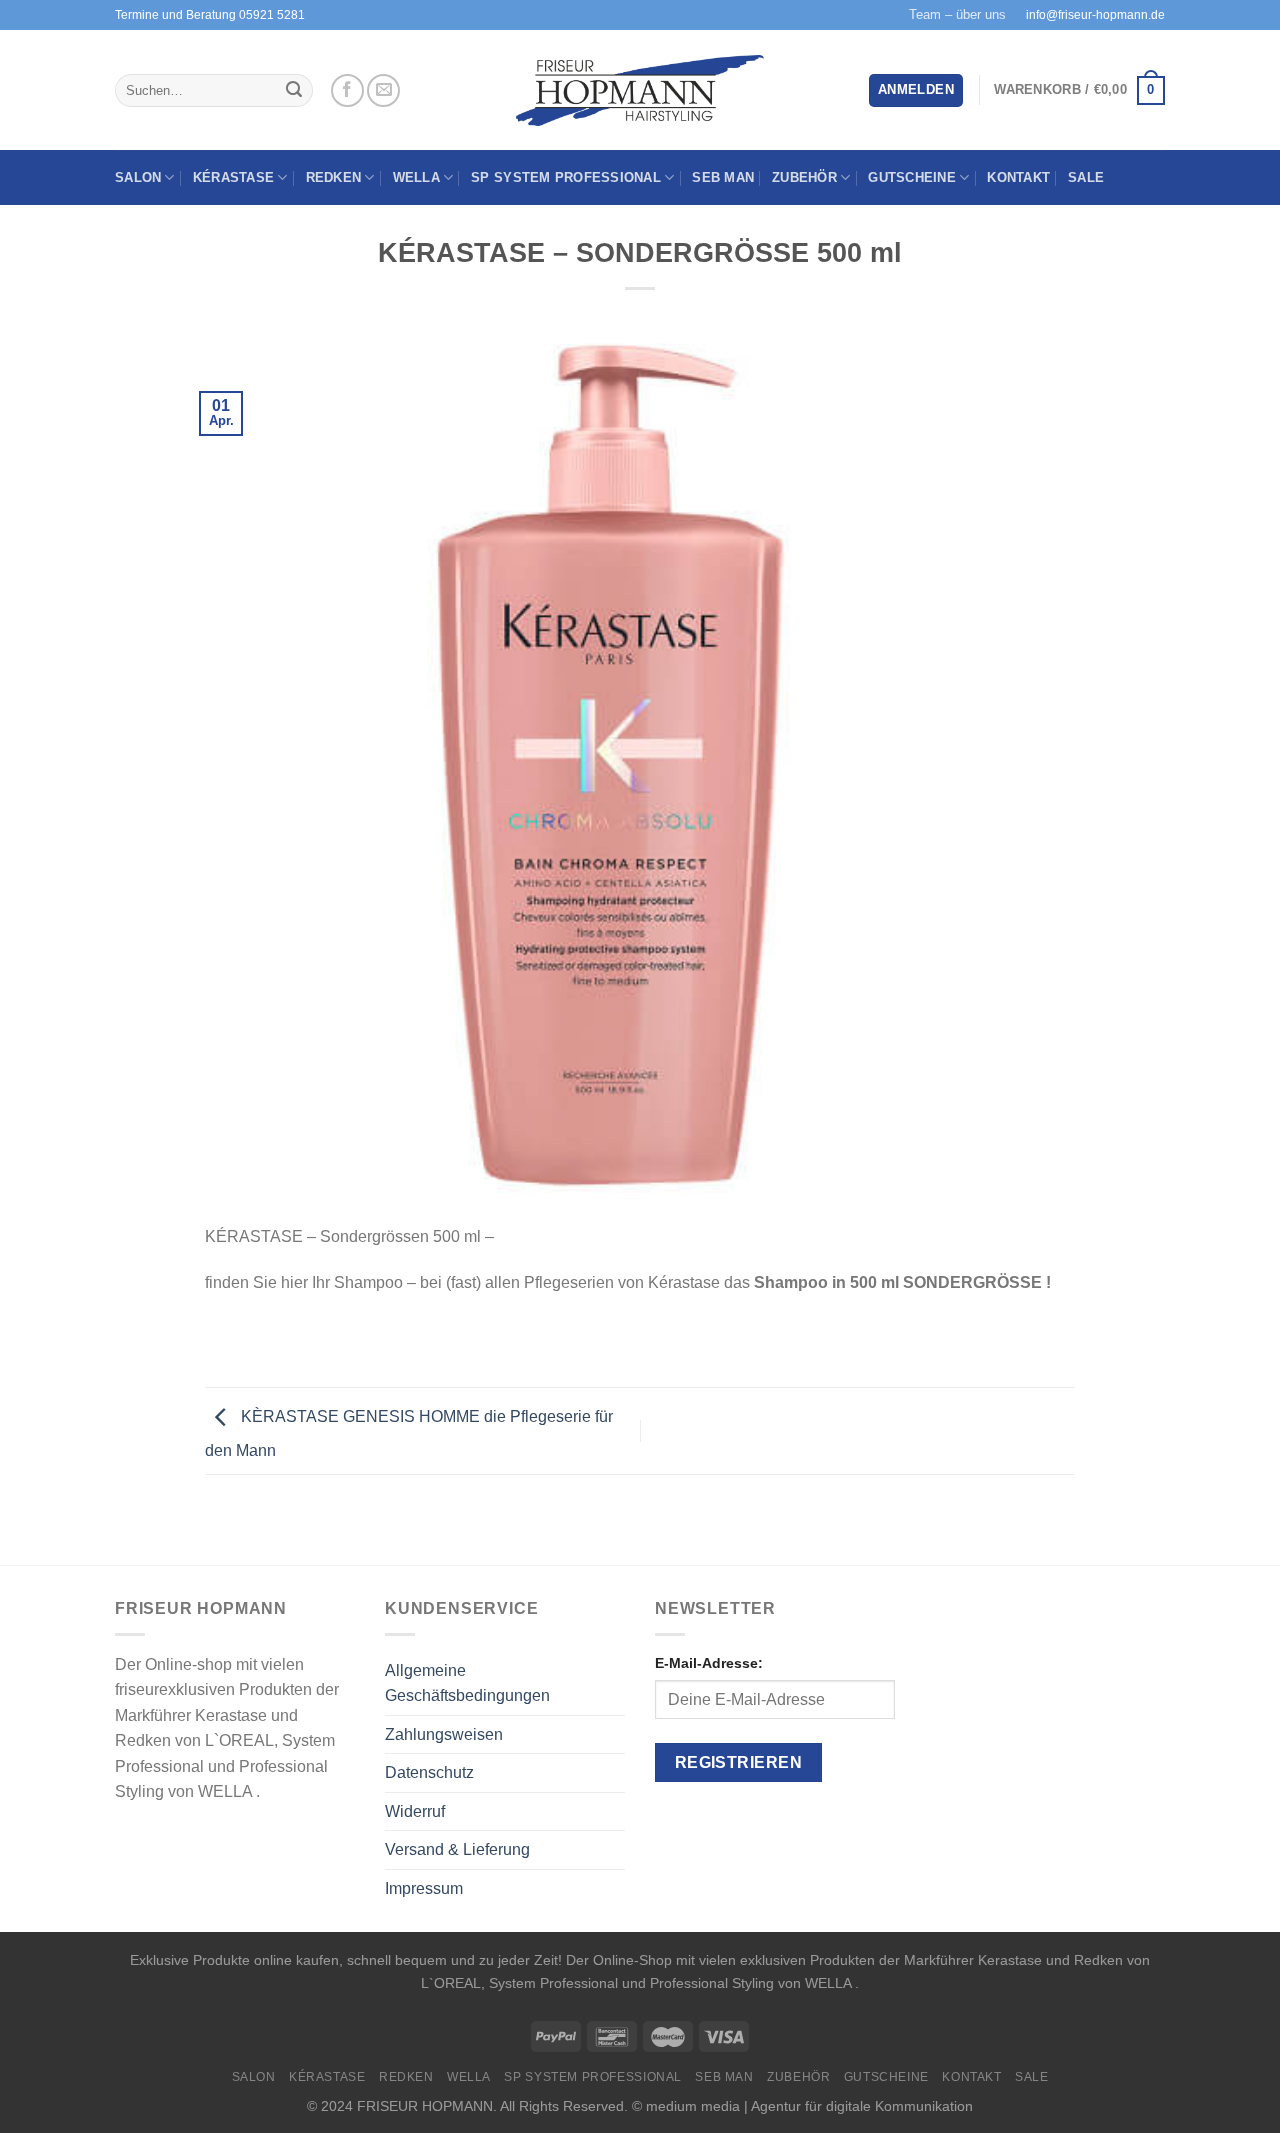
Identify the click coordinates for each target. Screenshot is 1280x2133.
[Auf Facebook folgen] (347, 90)
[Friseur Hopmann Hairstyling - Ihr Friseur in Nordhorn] (640, 91)
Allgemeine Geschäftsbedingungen (467, 1683)
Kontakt (1018, 177)
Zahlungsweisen (444, 1734)
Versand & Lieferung (457, 1849)
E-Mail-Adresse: (709, 1663)
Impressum (424, 1888)
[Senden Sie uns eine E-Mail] (383, 90)
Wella (416, 177)
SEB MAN (723, 177)
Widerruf (415, 1811)
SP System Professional (566, 177)
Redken (334, 177)
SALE (1086, 177)
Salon (138, 177)
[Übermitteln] (294, 91)
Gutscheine (912, 177)
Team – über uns (957, 14)
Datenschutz (429, 1772)
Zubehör (804, 177)
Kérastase (233, 177)
